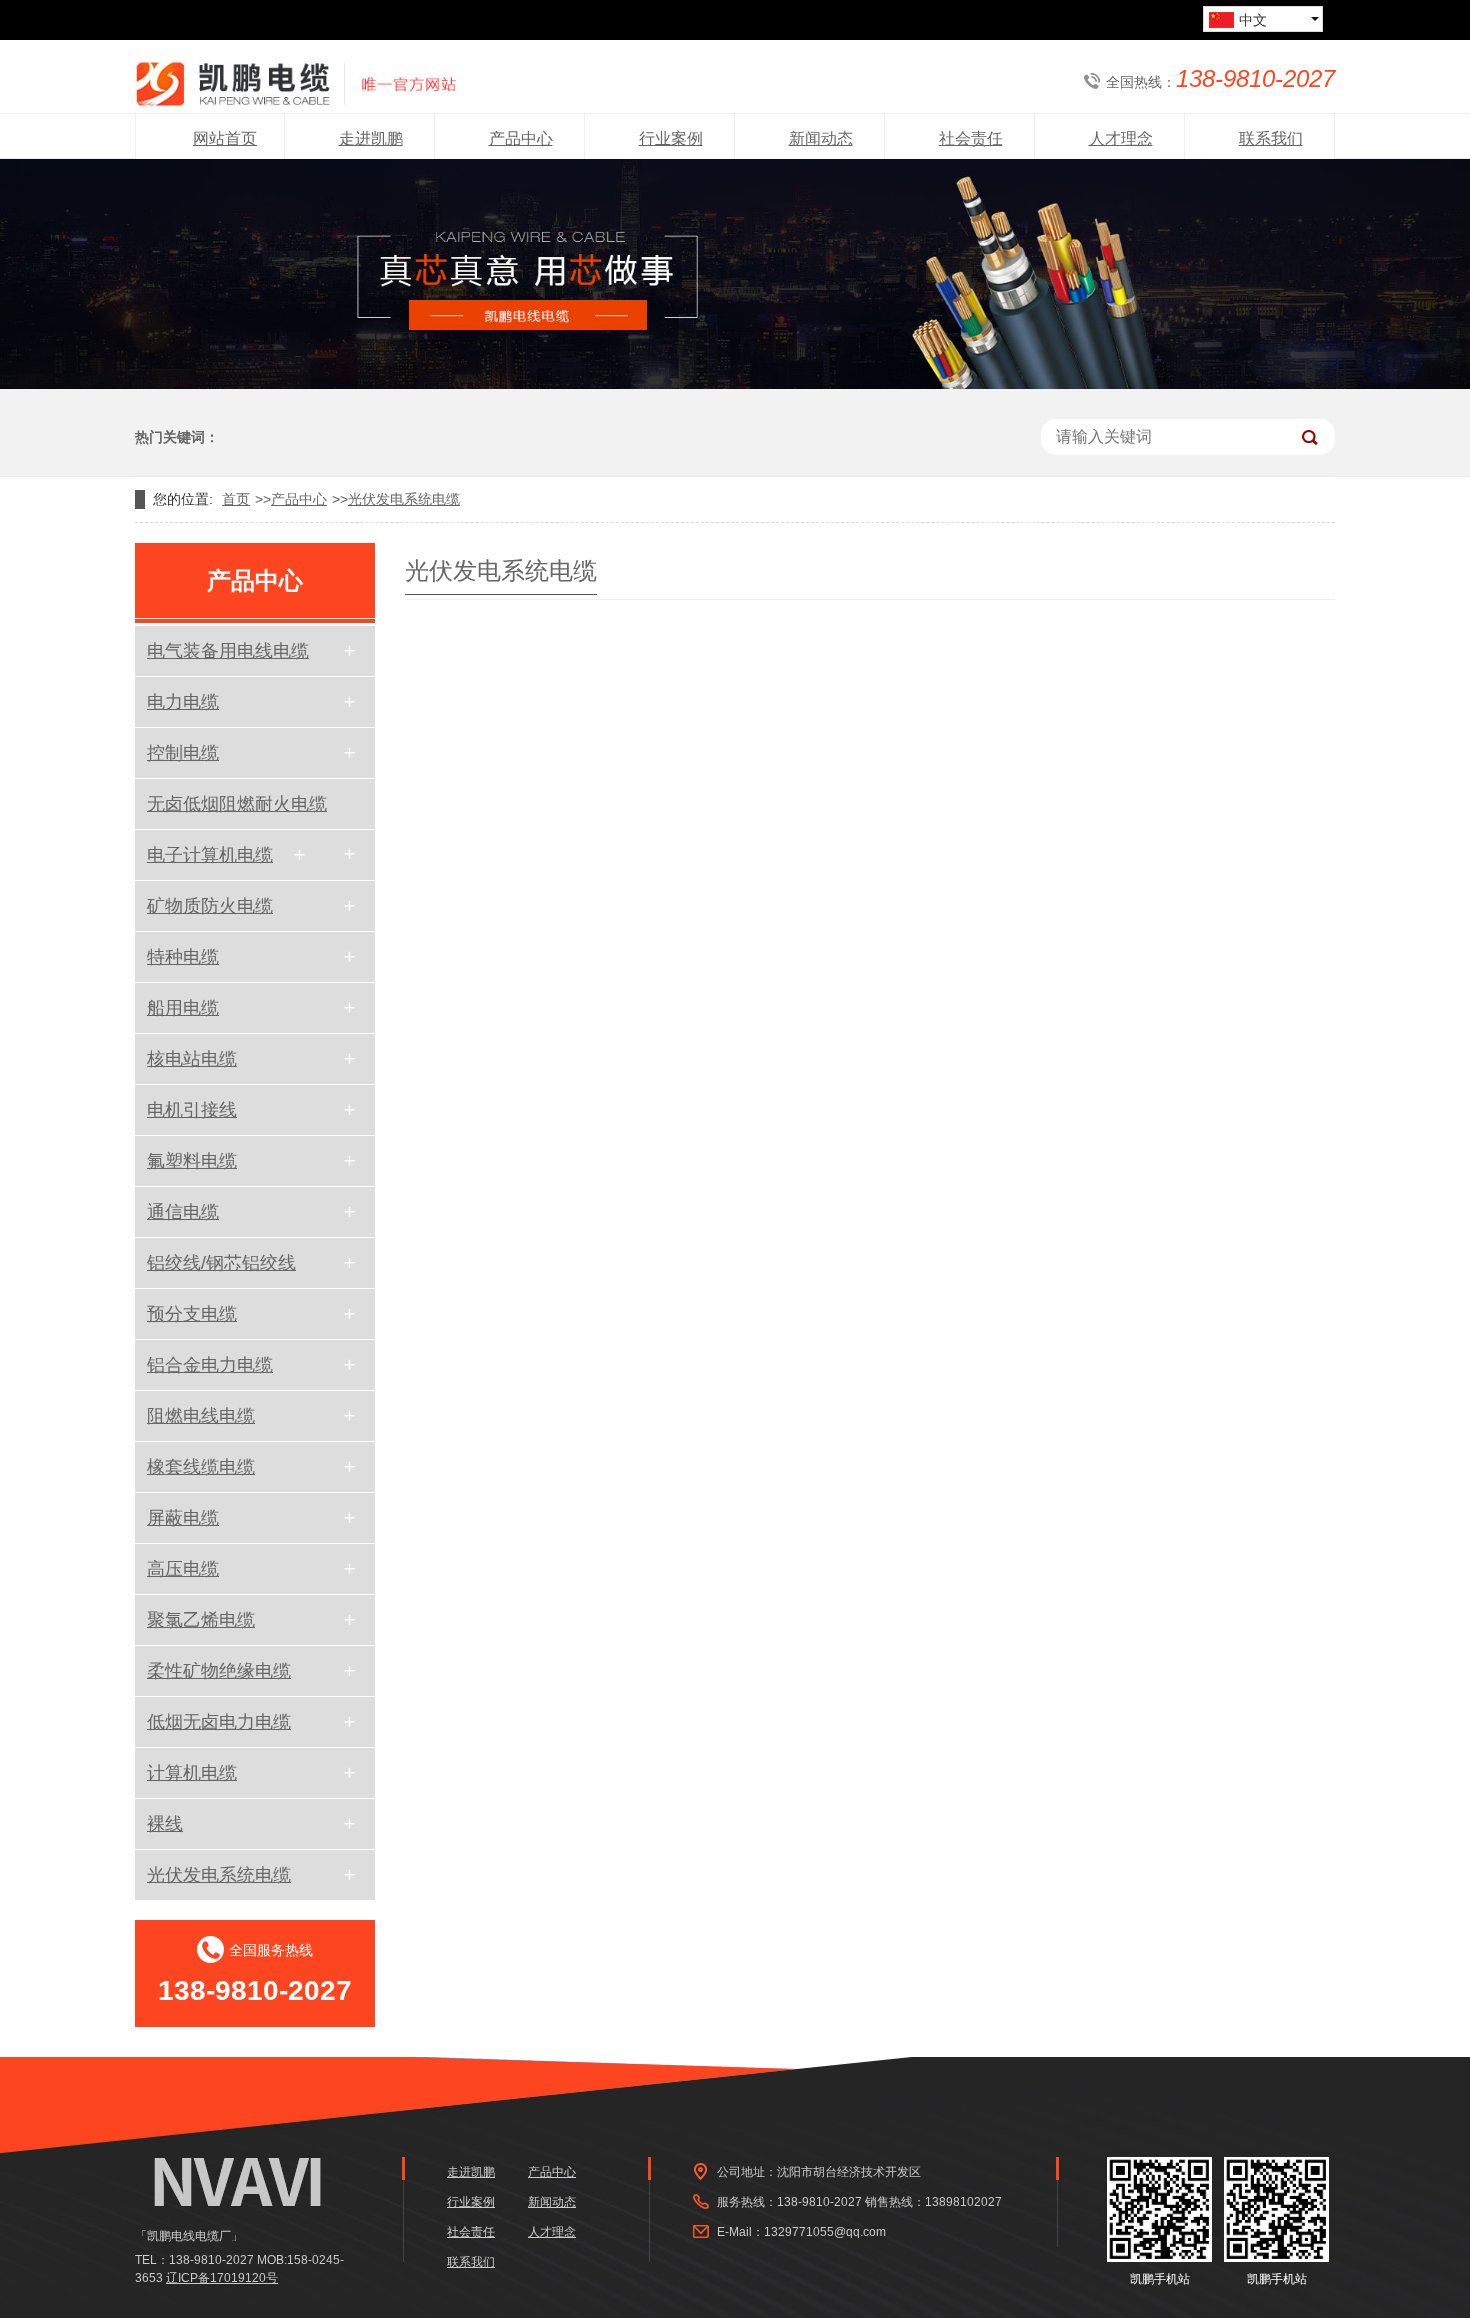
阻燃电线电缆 (201, 1416)
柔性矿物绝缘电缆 (219, 1671)
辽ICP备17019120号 (222, 2278)
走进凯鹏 (471, 2172)
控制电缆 (183, 753)
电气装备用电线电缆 (228, 651)
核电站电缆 (192, 1059)
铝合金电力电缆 (210, 1365)
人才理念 (552, 2232)
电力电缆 (183, 702)
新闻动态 (552, 2202)
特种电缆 (183, 957)
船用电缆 (183, 1008)
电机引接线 (192, 1110)
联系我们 (471, 2262)
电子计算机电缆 (210, 855)
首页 (236, 499)
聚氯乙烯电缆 (201, 1620)
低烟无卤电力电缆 (219, 1722)
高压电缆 (183, 1569)
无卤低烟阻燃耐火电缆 (237, 804)
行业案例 (471, 2202)
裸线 (165, 1824)
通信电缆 (183, 1212)
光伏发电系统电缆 (404, 499)
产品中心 (299, 499)
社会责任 (471, 2232)
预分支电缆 (192, 1314)
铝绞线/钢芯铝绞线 (221, 1263)
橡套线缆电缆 (201, 1467)
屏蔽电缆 (183, 1518)
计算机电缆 (192, 1773)
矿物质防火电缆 (210, 906)
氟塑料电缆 (192, 1161)
